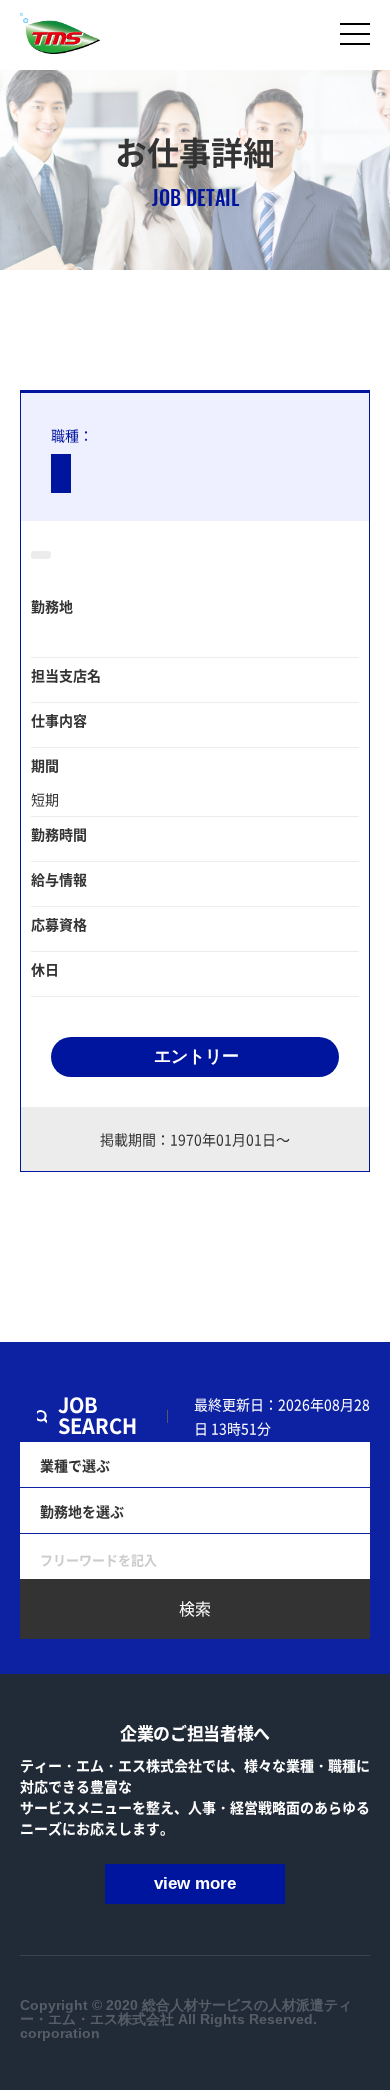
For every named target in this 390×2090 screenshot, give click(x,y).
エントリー (196, 1056)
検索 (195, 1608)
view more (195, 1883)
